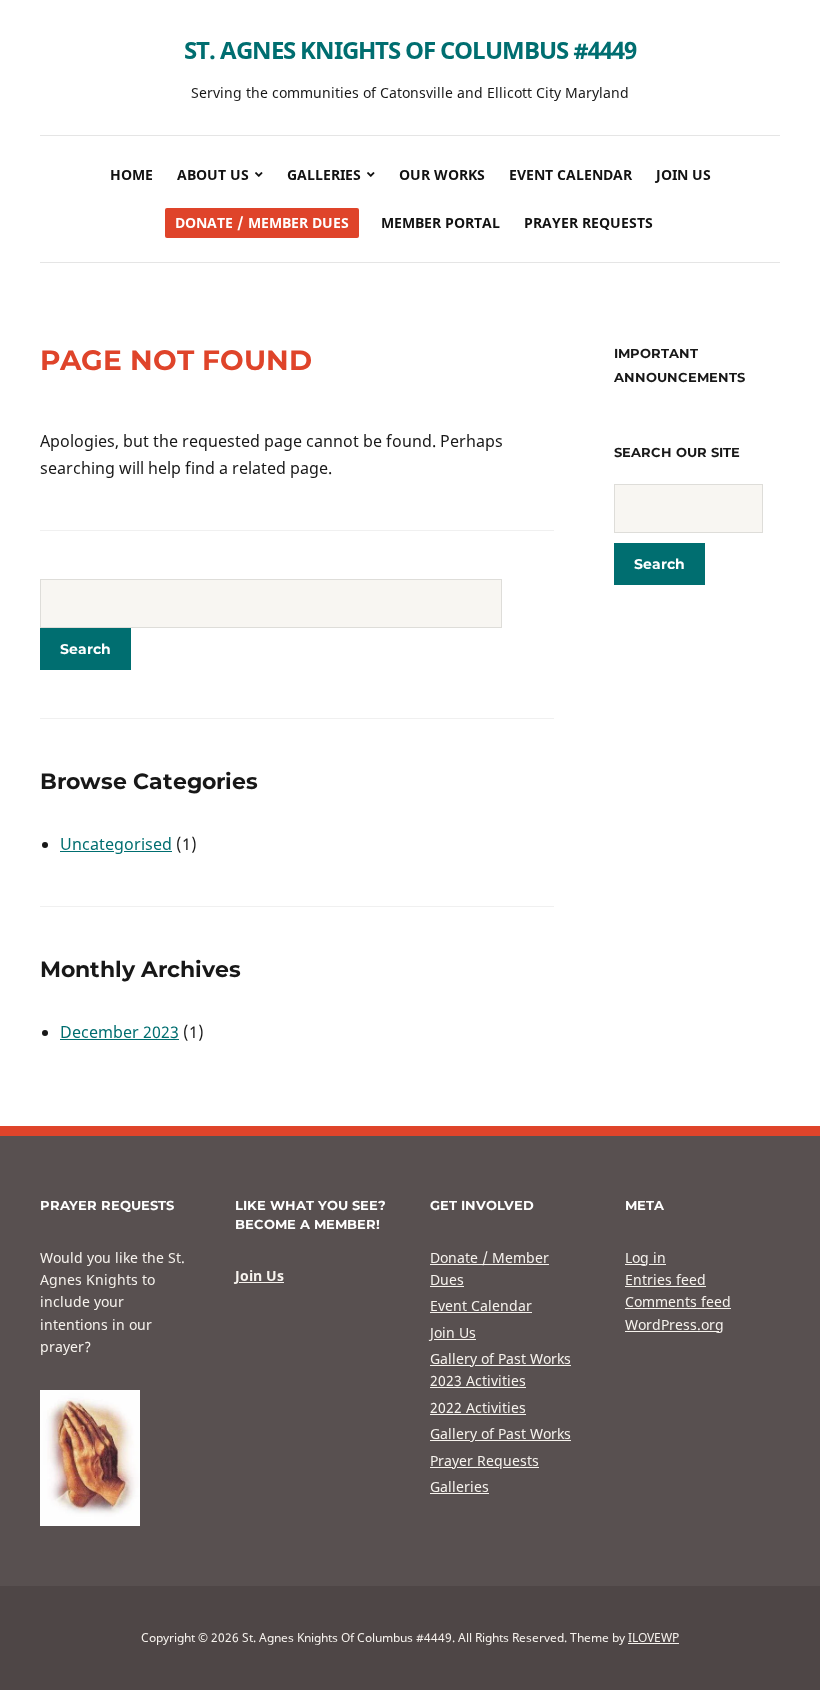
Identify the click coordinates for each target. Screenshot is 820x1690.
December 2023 (119, 1032)
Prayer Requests (588, 222)
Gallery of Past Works (500, 1358)
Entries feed (665, 1279)
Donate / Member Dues (262, 222)
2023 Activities (478, 1380)
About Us (213, 174)
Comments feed (678, 1301)
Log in (645, 1257)
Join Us (683, 174)
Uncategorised (116, 844)
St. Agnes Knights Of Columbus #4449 (410, 49)
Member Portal (440, 222)
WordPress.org (674, 1324)
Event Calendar (570, 174)
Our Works (442, 174)
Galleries (324, 174)
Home (131, 174)
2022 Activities (478, 1407)
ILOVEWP (653, 1637)
